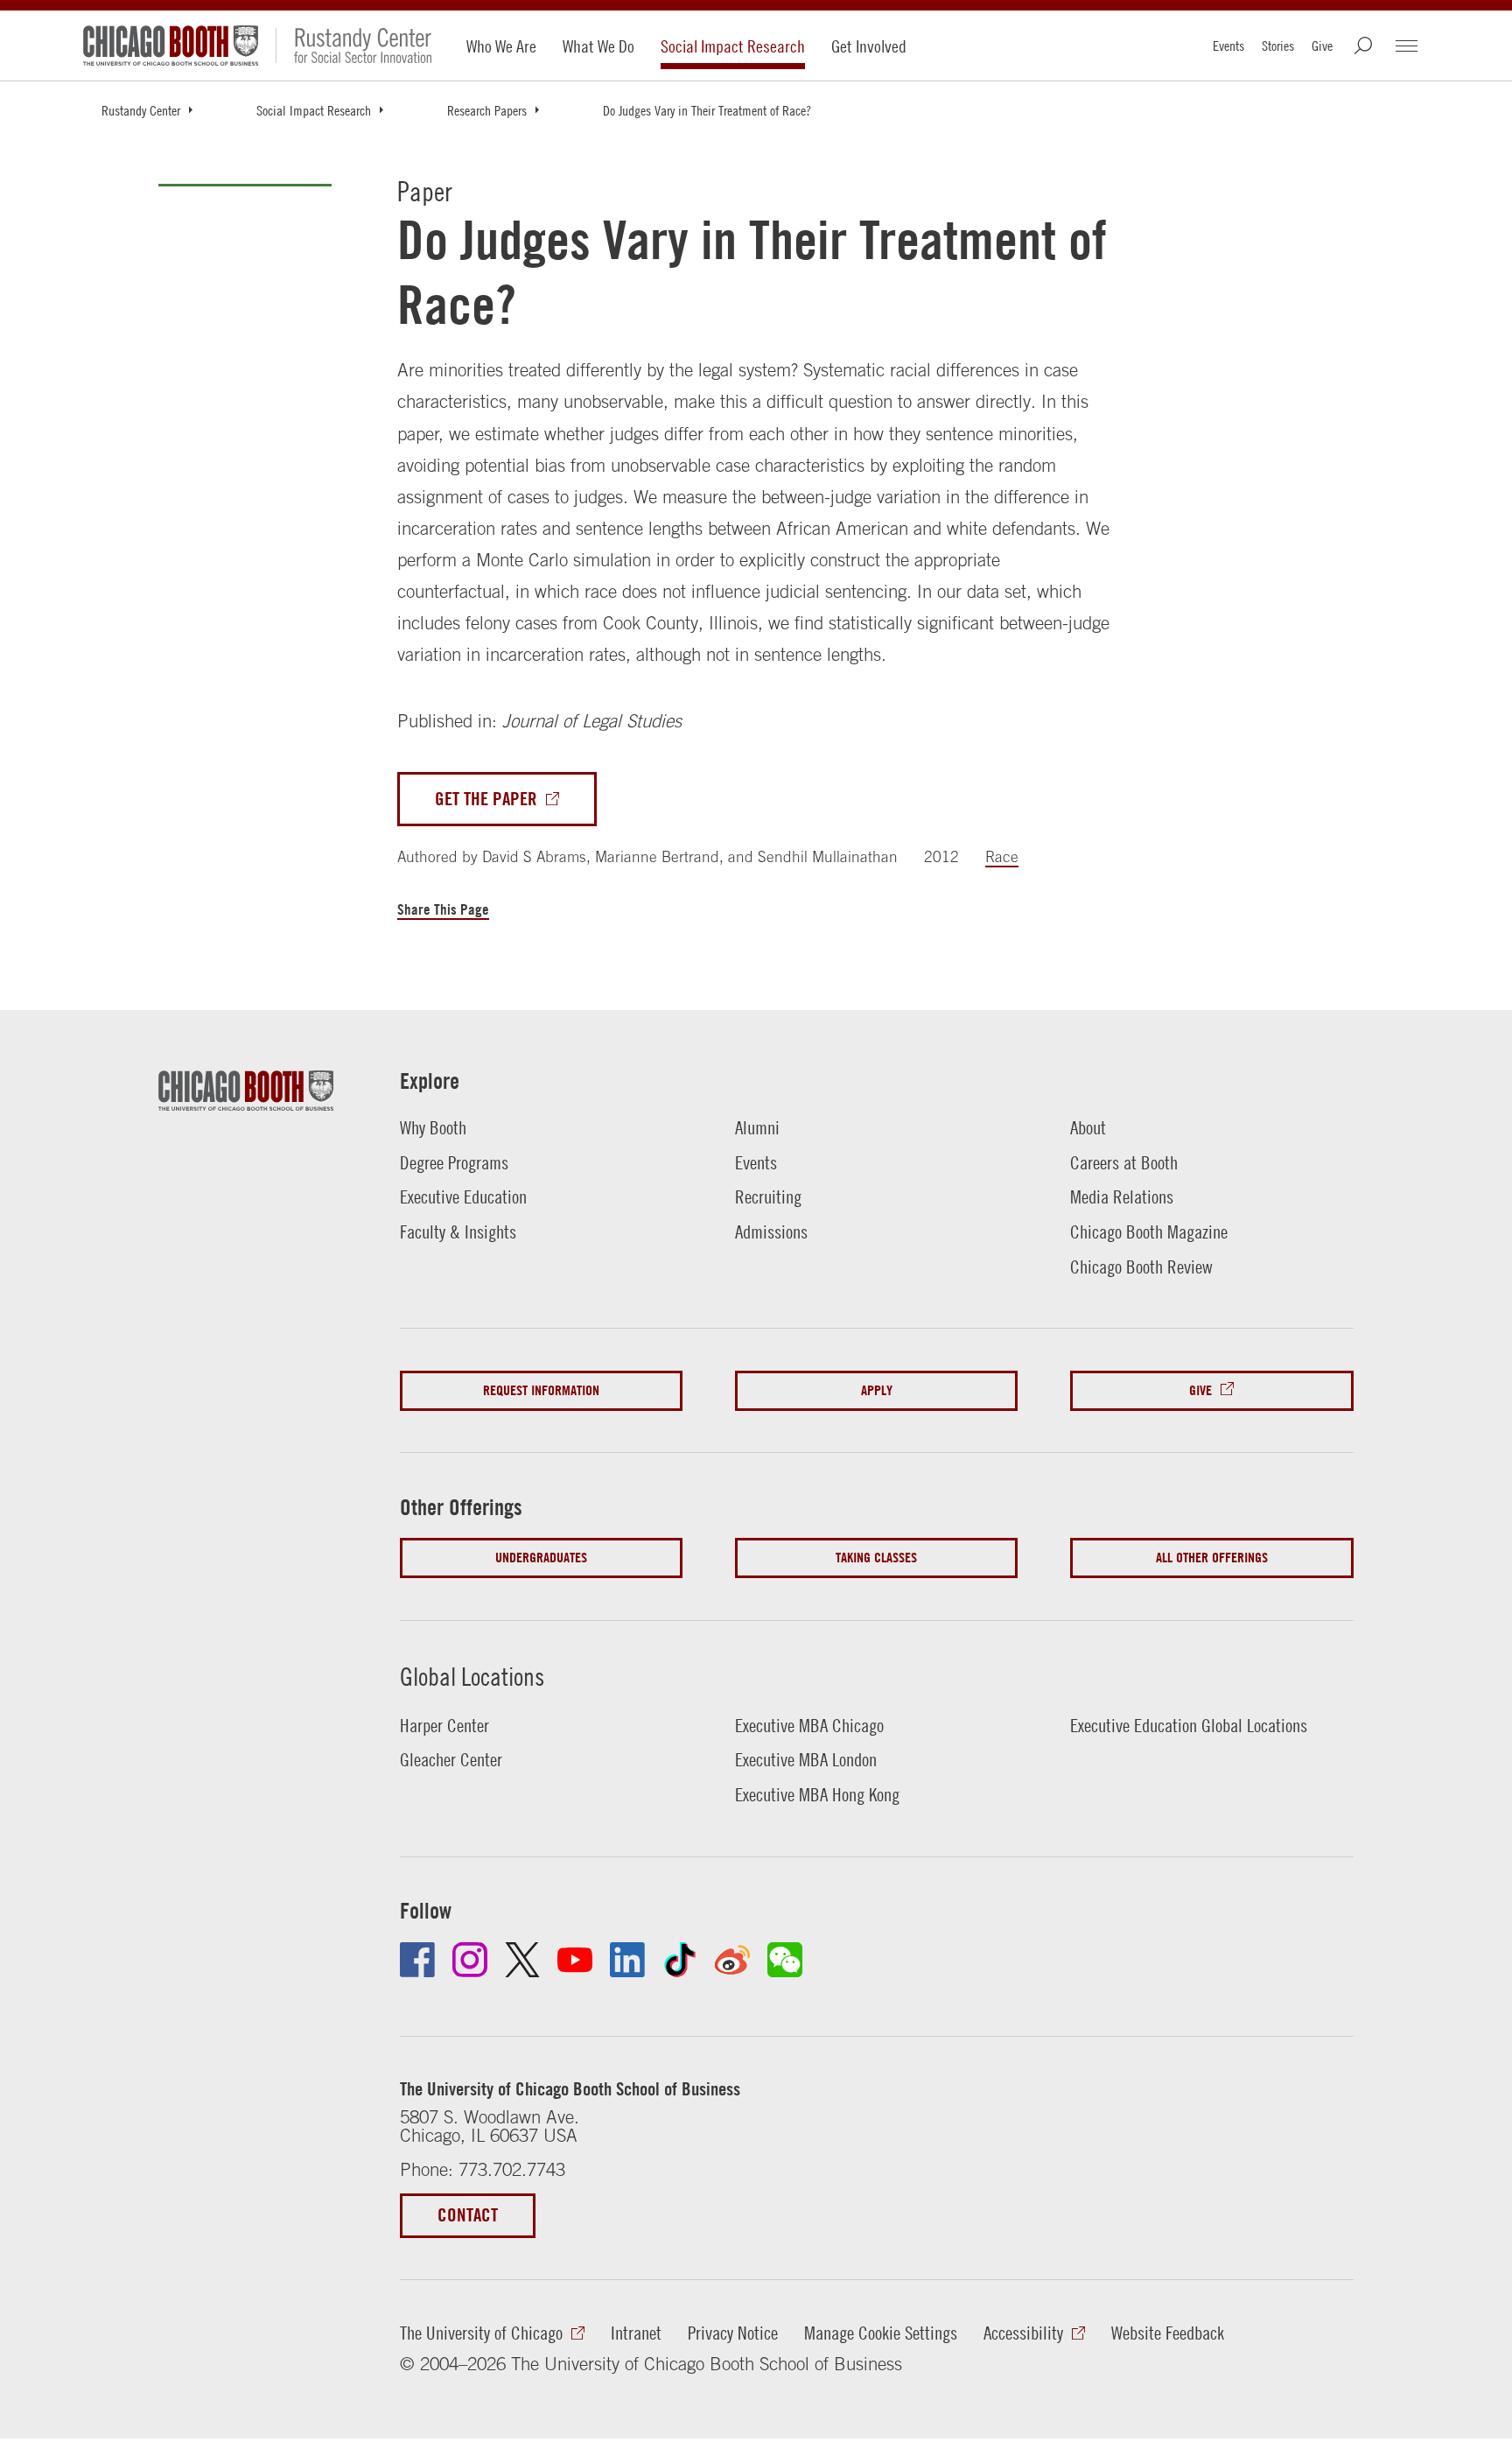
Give (1322, 46)
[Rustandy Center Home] (353, 46)
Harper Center (444, 1725)
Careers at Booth (1124, 1162)
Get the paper (486, 799)
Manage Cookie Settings (881, 2333)
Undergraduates (541, 1558)
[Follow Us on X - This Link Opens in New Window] (522, 1960)
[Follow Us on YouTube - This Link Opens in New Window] (575, 1960)
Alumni (757, 1127)
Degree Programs (454, 1162)
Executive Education (463, 1196)
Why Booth (433, 1127)
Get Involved (869, 46)
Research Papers (487, 110)
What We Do (598, 46)
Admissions (771, 1232)
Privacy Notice (733, 2333)
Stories (1278, 46)
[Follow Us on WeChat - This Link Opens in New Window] (785, 1960)
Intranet (636, 2333)
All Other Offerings (1212, 1558)
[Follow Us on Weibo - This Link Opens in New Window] (732, 1960)
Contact (468, 2215)
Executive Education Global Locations (1189, 1725)
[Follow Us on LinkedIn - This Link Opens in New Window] (627, 1960)
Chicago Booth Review (1141, 1267)
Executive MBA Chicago (809, 1725)
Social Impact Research (733, 46)
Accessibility (1023, 2333)
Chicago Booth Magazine (1149, 1232)
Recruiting (768, 1196)
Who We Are (501, 46)
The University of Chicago (481, 2333)
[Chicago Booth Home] (171, 46)
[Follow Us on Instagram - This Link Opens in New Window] (470, 1960)
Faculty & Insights (458, 1232)
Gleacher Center (451, 1759)
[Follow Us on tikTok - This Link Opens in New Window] (680, 1960)
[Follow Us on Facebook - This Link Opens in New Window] (417, 1960)
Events (1228, 46)
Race (1002, 857)
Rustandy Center (141, 110)
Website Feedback (1168, 2333)
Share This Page (443, 909)
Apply (877, 1390)
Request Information (541, 1390)
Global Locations (472, 1677)
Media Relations (1122, 1196)
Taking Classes (876, 1558)
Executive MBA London (806, 1759)
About (1088, 1127)
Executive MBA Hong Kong (817, 1794)
